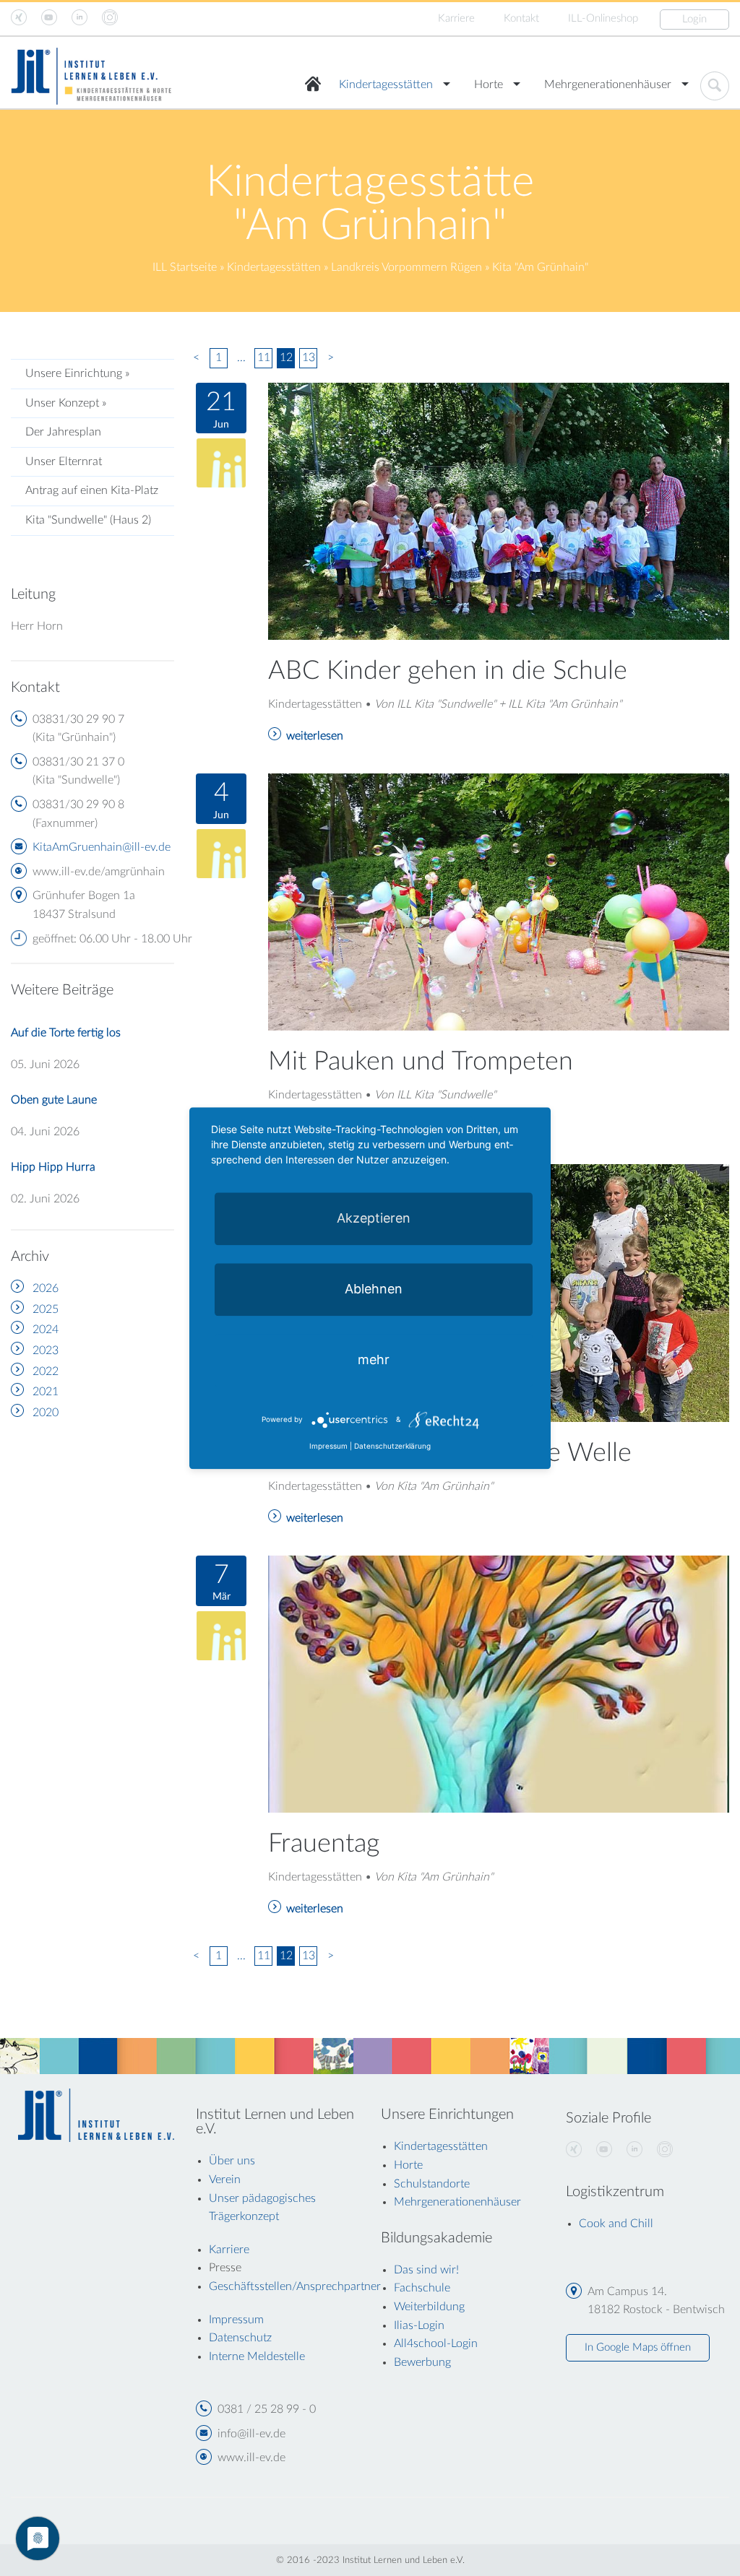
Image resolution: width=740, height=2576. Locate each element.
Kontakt (521, 18)
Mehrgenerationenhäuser (608, 84)
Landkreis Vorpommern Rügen (406, 267)
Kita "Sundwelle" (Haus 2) (88, 520)
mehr (374, 1359)
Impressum (328, 1446)
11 (264, 357)
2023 (46, 1350)
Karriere (456, 18)
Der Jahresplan (63, 432)
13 (309, 357)
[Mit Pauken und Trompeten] (499, 901)
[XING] (574, 2150)
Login (694, 19)
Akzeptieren (374, 1218)
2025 (46, 1309)
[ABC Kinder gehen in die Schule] (499, 511)
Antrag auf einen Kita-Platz (92, 490)
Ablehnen (374, 1289)
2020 (46, 1413)
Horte (489, 84)
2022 (46, 1371)
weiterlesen (315, 736)
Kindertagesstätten (386, 84)
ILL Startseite (185, 267)
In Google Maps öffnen (638, 2347)
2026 (46, 1288)
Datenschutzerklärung (392, 1446)
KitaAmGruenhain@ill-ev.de (102, 847)
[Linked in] (634, 2150)
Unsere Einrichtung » (77, 373)
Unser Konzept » (66, 403)
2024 (46, 1330)
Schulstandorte (432, 2184)
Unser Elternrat (64, 461)
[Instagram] (665, 2150)
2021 (46, 1392)
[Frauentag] (499, 1683)
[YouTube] (604, 2150)
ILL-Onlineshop (603, 18)
